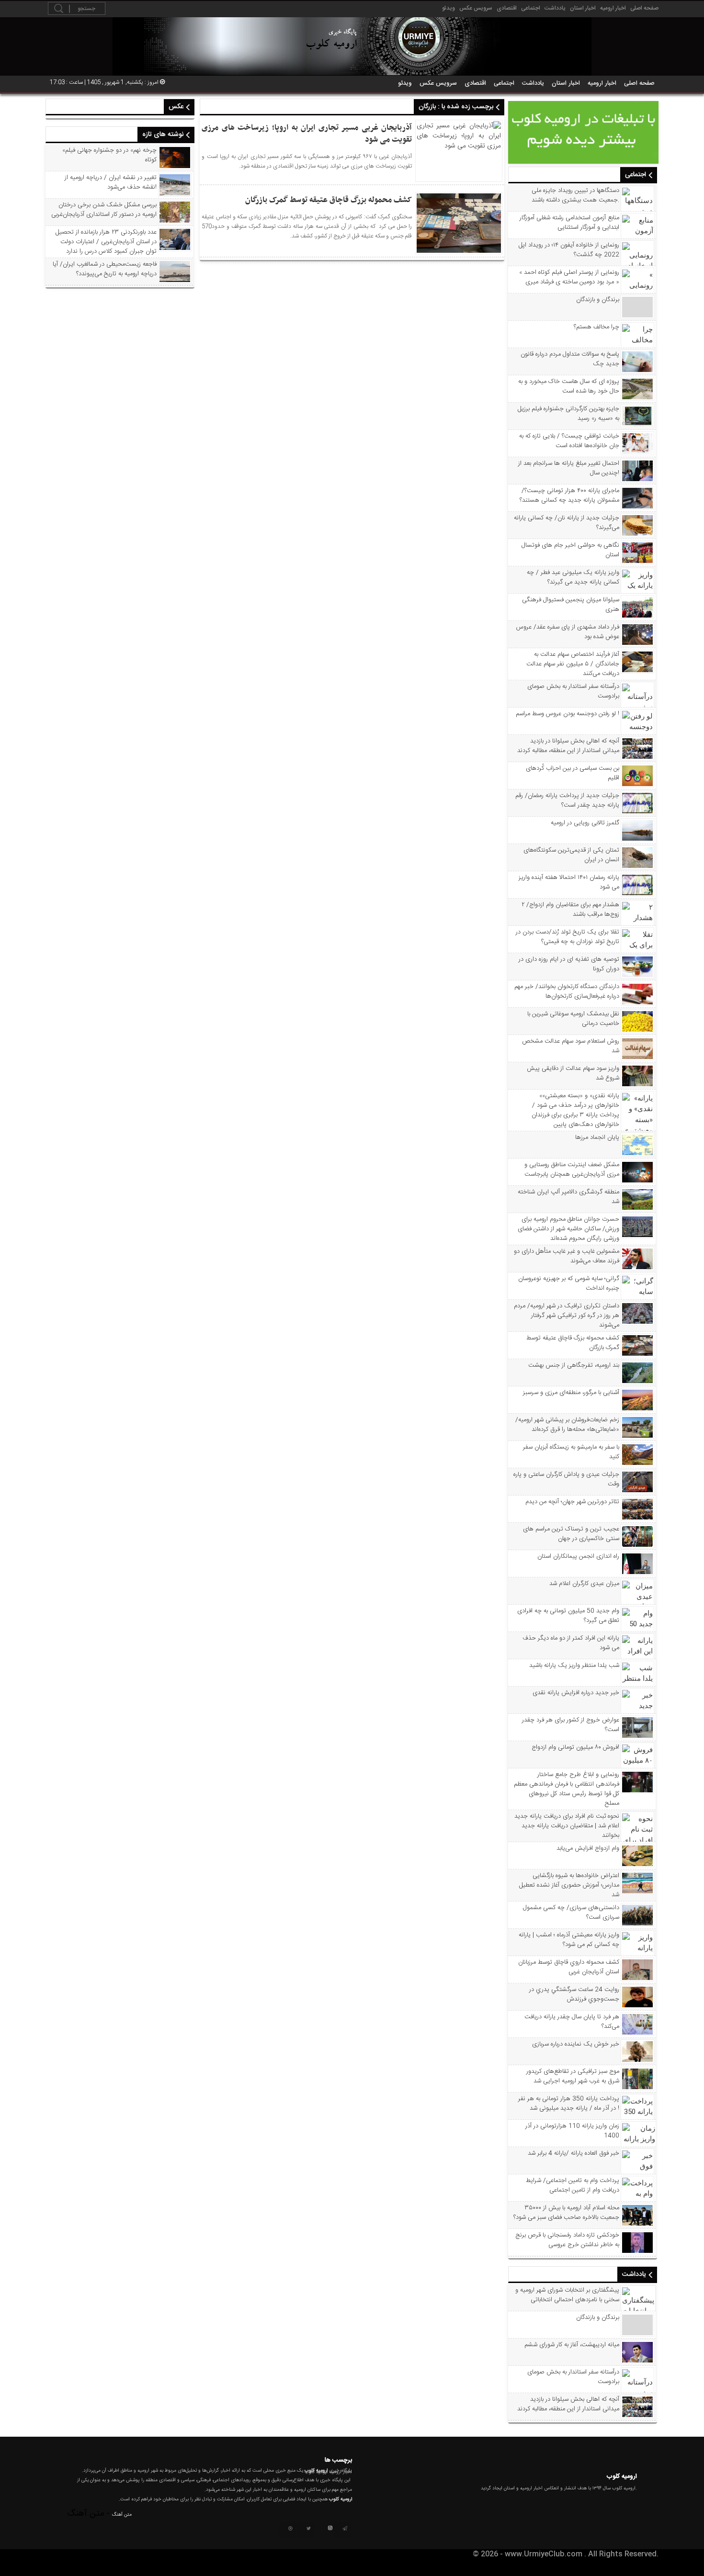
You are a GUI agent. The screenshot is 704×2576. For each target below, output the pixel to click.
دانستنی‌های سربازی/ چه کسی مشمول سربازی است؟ (571, 1912)
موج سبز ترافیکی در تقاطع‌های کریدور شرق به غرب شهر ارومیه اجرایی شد (573, 2076)
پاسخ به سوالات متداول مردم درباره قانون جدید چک (570, 359)
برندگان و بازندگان (598, 300)
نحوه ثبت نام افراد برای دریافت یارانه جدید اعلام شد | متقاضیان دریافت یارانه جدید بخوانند (567, 1826)
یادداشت (555, 8)
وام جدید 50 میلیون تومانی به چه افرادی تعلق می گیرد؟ (568, 1616)
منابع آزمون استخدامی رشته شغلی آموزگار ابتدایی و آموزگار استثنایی (569, 223)
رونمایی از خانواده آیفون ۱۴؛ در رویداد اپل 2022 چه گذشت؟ (569, 250)
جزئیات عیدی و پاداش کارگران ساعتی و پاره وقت (566, 1479)
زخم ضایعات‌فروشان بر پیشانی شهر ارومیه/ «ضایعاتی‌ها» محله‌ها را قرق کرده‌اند (567, 1425)
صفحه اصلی (644, 8)
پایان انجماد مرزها (597, 1137)
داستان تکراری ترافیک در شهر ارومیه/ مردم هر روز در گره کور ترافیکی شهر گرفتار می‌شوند (567, 1316)
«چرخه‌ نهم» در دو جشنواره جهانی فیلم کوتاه (109, 155)
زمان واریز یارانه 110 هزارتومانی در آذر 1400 (572, 2131)
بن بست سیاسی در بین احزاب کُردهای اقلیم (573, 773)
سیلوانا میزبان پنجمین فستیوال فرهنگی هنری (571, 605)
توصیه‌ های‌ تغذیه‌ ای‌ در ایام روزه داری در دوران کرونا (569, 964)
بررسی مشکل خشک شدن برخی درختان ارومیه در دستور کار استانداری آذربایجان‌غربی (104, 210)
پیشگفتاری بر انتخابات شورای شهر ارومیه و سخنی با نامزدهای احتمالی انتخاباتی (567, 2295)
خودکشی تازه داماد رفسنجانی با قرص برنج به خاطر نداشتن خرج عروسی (568, 2240)
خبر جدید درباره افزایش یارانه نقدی (576, 1693)
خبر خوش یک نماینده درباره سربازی (576, 2044)
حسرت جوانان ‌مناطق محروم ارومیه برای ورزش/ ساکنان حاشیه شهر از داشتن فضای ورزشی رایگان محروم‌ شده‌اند (568, 1229)
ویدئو (449, 8)
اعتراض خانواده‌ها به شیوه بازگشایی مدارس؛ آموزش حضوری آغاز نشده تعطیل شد (569, 1885)
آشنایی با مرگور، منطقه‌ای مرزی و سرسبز (571, 1393)
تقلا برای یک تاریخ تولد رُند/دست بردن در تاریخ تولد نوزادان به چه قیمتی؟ (568, 937)
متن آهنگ (122, 2515)
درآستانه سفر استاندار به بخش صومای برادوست (573, 691)
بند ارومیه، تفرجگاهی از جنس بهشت (574, 1365)
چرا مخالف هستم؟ (596, 327)
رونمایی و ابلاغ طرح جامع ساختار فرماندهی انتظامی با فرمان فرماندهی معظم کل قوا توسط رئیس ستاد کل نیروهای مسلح (567, 1789)
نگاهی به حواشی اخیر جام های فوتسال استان (570, 550)
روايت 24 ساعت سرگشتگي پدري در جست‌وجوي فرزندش (574, 1994)
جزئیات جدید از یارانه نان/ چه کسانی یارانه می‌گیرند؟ (567, 523)
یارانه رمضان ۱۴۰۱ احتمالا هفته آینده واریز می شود (569, 882)
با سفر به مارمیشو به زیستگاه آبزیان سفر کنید (571, 1452)
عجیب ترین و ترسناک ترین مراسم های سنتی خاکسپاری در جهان (571, 1534)
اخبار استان (583, 8)
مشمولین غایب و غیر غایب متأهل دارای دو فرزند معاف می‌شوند (567, 1256)
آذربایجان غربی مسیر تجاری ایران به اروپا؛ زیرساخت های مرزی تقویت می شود (307, 134)
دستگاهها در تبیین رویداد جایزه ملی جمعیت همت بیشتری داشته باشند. (575, 195)
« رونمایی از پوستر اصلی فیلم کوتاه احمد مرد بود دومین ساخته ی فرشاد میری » (569, 277)
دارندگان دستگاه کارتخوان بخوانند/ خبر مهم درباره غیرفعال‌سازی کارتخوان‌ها (567, 991)
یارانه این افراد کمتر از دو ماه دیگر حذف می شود (571, 1643)
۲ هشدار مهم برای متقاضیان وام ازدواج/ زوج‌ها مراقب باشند (570, 910)
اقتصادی (507, 8)
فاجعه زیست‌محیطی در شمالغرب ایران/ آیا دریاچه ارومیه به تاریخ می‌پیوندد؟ (105, 269)
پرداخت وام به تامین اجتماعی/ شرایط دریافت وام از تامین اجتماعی (573, 2185)
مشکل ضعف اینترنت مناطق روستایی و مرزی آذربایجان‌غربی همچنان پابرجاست (572, 1170)
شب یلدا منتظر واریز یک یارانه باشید (574, 1665)
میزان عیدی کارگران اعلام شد (584, 1584)
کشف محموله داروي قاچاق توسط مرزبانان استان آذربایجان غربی (569, 1967)
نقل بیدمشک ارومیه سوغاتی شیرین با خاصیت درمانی (573, 1019)
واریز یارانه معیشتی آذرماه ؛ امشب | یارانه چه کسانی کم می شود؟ (569, 1940)
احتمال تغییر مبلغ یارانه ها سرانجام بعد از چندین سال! (569, 468)
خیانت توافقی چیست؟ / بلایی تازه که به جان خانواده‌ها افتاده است (569, 441)
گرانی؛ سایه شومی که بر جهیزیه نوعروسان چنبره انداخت (569, 1283)
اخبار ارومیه (613, 8)
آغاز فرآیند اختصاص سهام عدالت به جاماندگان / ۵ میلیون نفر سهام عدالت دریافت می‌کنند (573, 664)
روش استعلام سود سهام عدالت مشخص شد (571, 1046)
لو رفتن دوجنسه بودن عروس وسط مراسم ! (568, 714)
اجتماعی (531, 8)
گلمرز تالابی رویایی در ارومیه (585, 823)
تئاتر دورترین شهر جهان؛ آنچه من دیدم (572, 1502)
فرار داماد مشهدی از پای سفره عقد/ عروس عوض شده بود (568, 632)
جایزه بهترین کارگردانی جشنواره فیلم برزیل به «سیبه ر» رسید (568, 414)
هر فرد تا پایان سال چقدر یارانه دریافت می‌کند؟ (572, 2022)
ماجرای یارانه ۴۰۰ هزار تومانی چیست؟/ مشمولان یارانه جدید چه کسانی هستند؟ (569, 495)
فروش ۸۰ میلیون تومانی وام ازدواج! (575, 1747)
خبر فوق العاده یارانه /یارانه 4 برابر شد (573, 2153)
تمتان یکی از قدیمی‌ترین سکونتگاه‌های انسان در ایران (571, 855)
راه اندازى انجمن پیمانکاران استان (578, 1556)
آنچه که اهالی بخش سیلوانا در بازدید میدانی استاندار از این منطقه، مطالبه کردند (568, 746)
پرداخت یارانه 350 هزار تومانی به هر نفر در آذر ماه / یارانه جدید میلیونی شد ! (569, 2104)
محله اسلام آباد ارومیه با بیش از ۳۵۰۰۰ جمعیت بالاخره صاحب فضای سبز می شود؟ (566, 2213)
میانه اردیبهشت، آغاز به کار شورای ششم (572, 2345)
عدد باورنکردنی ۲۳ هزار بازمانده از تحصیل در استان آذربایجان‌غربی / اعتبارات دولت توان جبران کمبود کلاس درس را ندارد (106, 242)
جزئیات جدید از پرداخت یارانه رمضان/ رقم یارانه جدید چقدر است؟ (567, 800)
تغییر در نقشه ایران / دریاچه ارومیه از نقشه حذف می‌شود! (111, 182)
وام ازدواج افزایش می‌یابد (588, 1848)
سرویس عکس (476, 8)
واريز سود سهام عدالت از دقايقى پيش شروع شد (573, 1073)
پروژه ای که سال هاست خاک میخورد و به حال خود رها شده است (569, 386)
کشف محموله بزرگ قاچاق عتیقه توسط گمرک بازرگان (573, 1343)
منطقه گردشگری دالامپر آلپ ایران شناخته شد (568, 1197)
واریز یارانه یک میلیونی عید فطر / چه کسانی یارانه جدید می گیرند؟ (573, 577)
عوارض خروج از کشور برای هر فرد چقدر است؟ (571, 1725)
